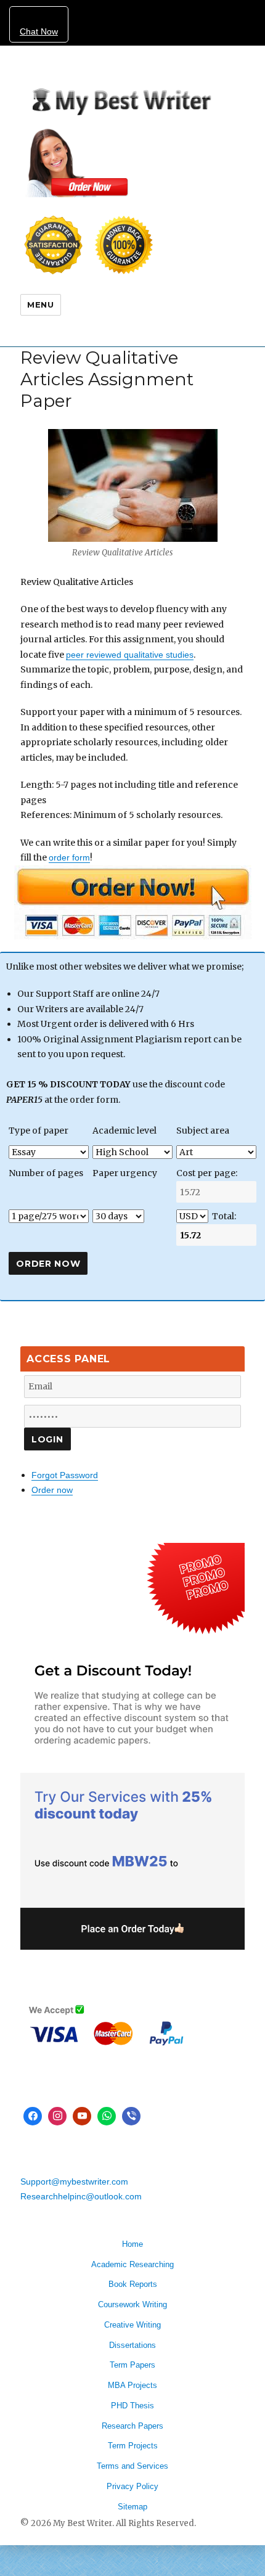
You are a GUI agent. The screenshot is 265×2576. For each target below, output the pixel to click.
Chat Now (39, 31)
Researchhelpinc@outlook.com (81, 2196)
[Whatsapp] (107, 2116)
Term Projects (133, 2446)
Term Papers (132, 2365)
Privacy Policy (132, 2486)
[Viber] (131, 2116)
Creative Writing (132, 2325)
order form (69, 857)
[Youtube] (82, 2116)
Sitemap (132, 2507)
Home (132, 2244)
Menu (40, 305)
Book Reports (133, 2284)
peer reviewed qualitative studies (130, 655)
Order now (52, 1490)
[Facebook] (33, 2116)
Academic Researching (132, 2264)
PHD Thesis (132, 2406)
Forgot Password (65, 1475)
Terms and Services (132, 2466)
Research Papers (132, 2426)
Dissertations (132, 2345)
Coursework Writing (132, 2304)
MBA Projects (132, 2385)
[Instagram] (57, 2116)
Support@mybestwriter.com (74, 2181)
